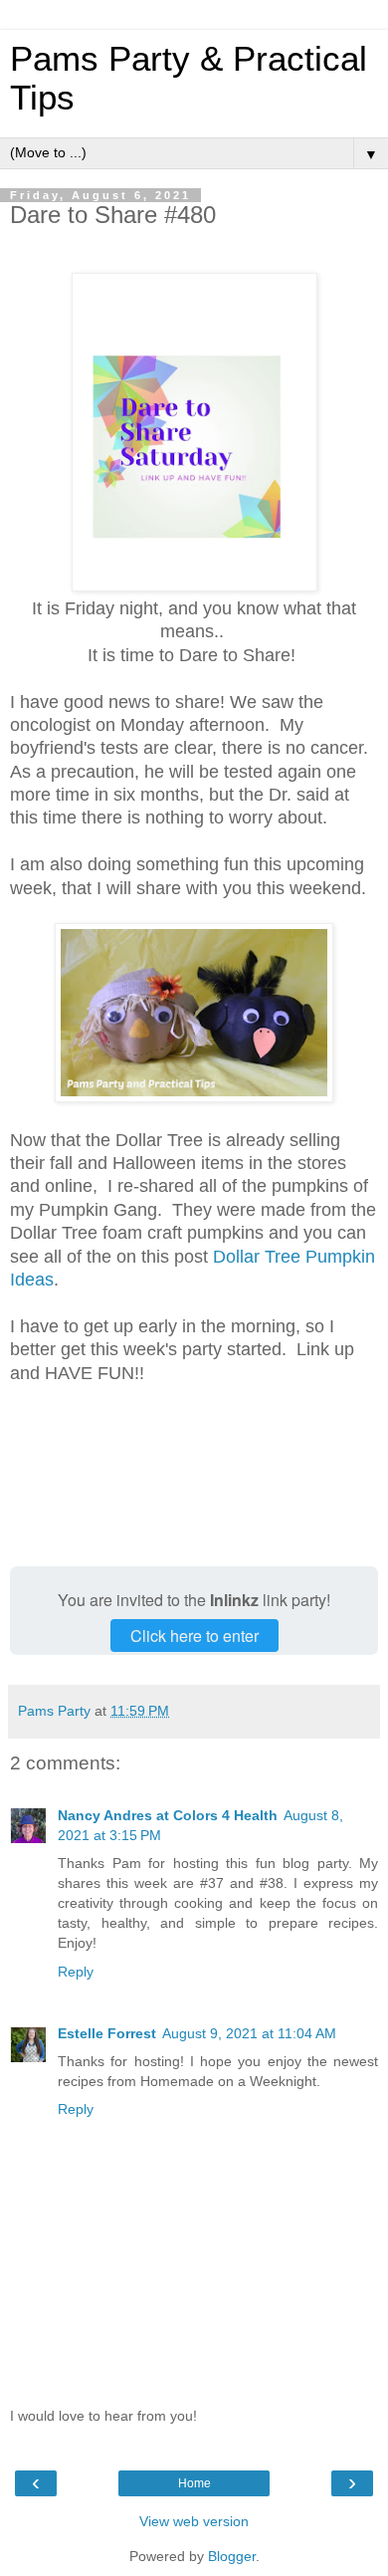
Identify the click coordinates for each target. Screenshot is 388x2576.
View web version (194, 2521)
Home (194, 2483)
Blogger (232, 2556)
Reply (76, 1972)
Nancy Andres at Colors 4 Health (168, 1815)
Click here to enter (194, 1636)
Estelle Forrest (107, 2033)
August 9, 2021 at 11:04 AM (249, 2033)
